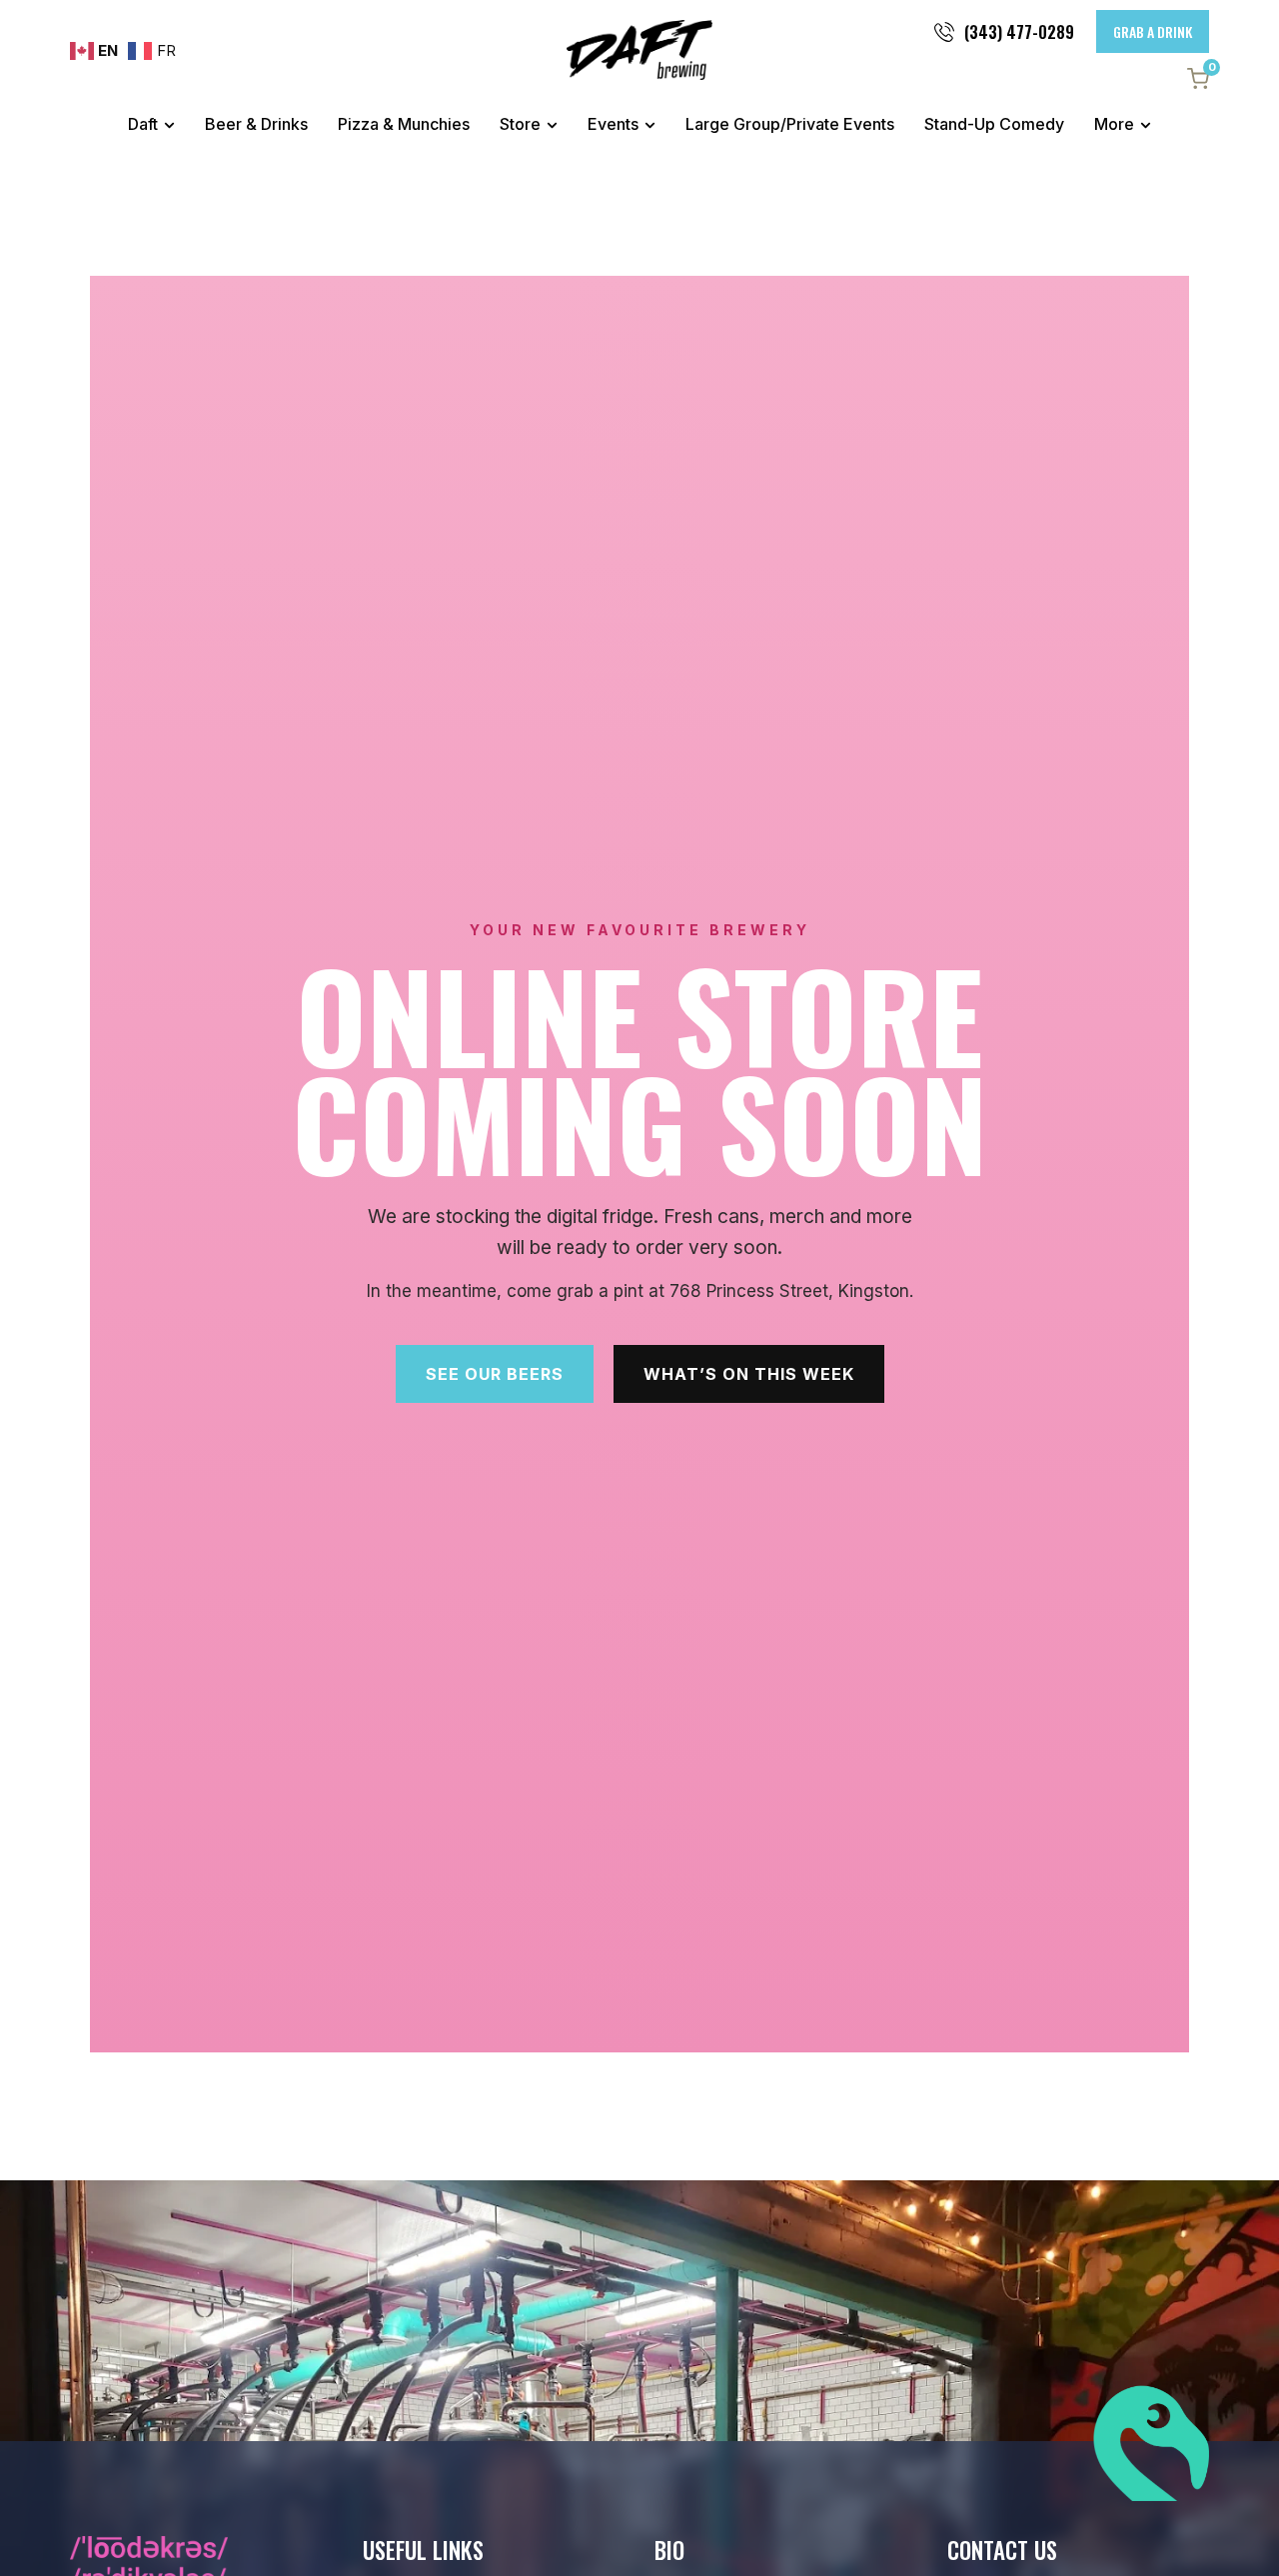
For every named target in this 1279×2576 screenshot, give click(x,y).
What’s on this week (749, 1374)
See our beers (495, 1374)
